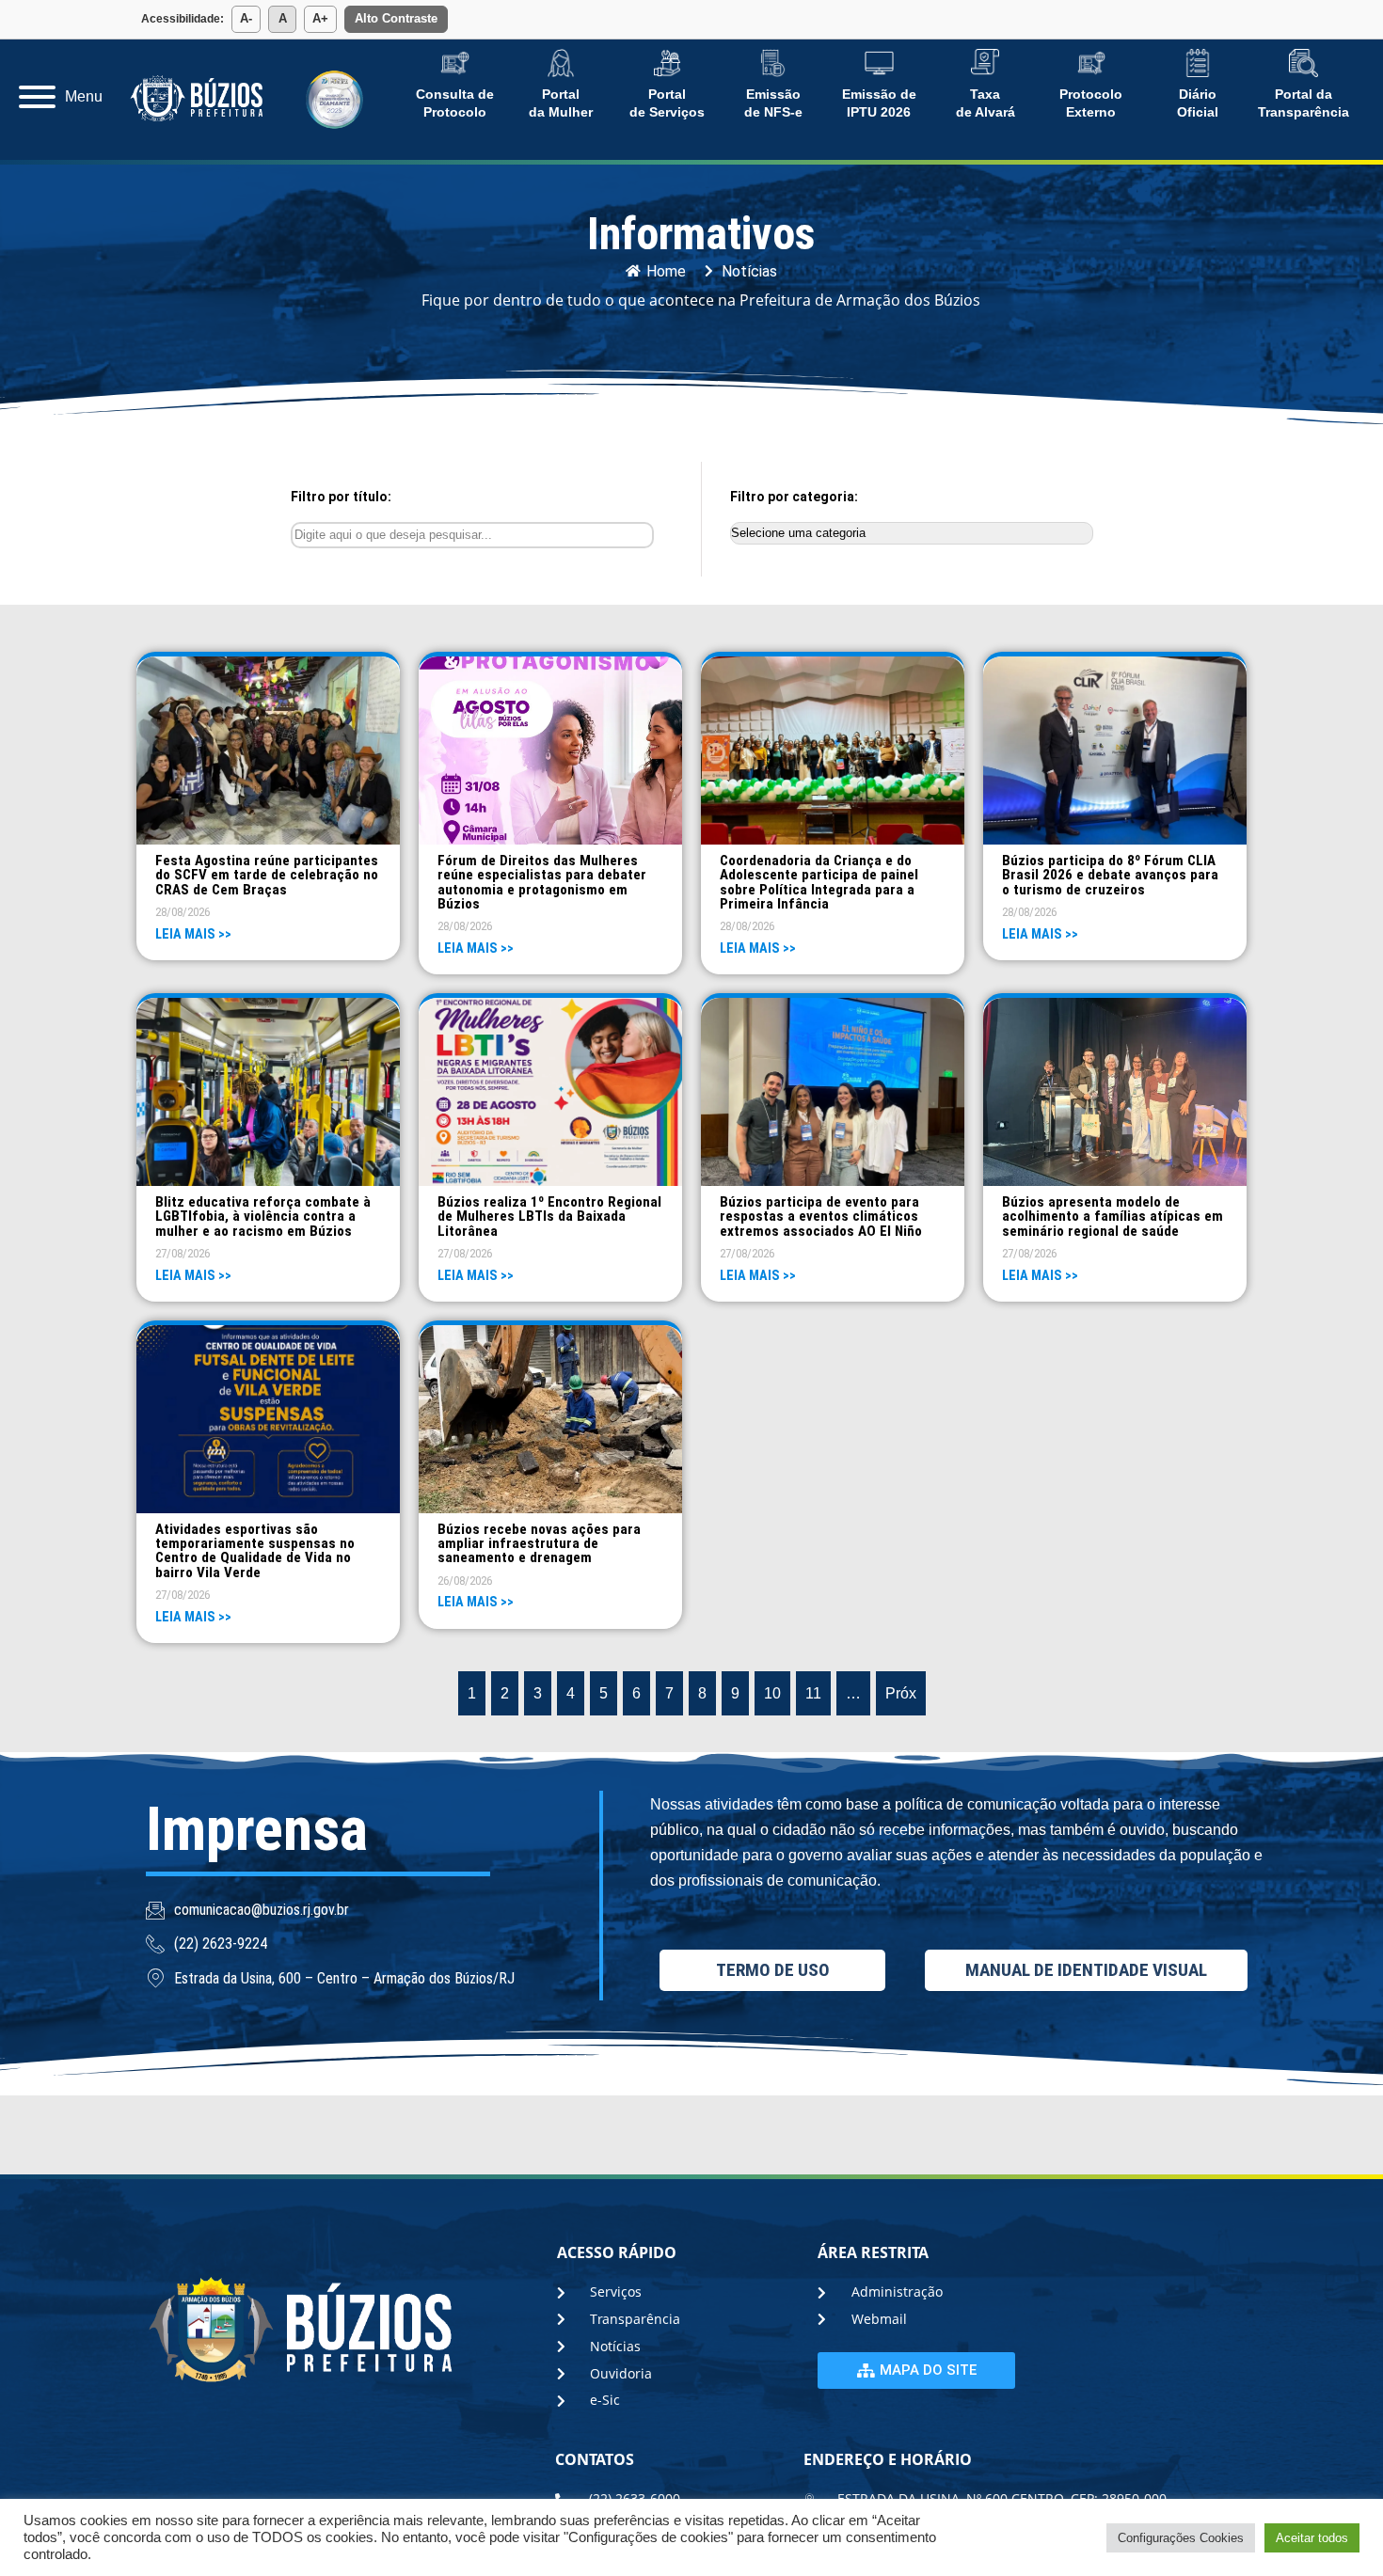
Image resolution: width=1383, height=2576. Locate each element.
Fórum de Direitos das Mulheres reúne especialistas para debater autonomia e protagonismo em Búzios (542, 882)
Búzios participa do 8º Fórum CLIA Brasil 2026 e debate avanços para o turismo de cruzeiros (1110, 875)
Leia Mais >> (193, 934)
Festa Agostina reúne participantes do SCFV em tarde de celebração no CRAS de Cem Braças (267, 875)
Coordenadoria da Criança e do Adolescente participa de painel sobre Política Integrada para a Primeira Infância (819, 882)
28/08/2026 (183, 912)
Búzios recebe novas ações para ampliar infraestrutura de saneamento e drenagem (539, 1543)
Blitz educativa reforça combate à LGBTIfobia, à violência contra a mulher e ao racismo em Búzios (263, 1216)
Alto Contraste (396, 18)
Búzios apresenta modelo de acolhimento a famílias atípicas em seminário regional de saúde (1113, 1216)
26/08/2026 (465, 1580)
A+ (320, 18)
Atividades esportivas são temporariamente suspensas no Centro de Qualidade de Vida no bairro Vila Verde (255, 1551)
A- (246, 18)
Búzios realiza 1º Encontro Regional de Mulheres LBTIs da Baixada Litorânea (549, 1216)
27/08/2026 (183, 1253)
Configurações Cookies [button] (1181, 2538)
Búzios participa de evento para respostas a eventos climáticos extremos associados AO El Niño (821, 1216)
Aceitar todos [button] (1312, 2538)
